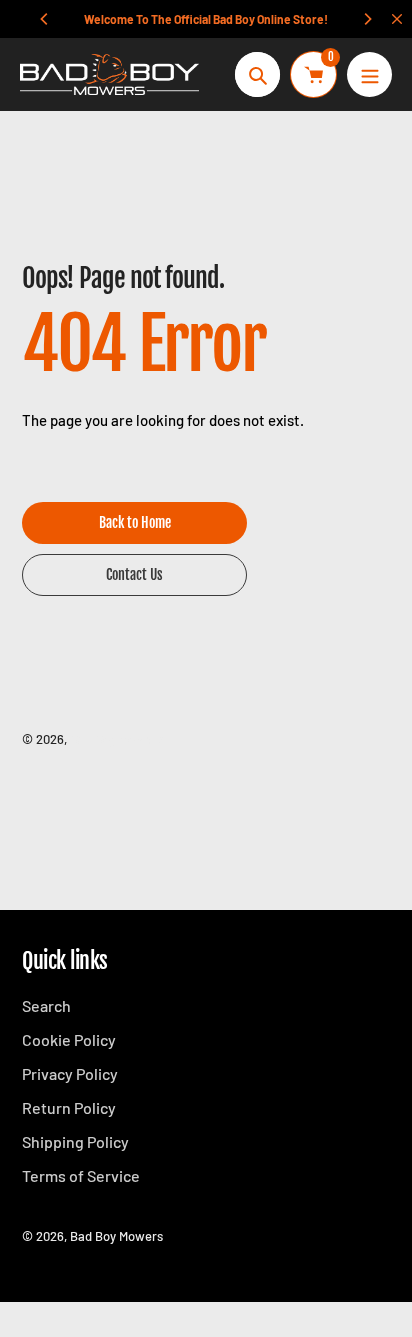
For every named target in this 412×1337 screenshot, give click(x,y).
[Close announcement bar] (397, 19)
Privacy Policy (70, 1073)
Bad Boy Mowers (116, 739)
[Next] (367, 19)
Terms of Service (81, 1175)
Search (46, 1005)
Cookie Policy (69, 1039)
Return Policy (69, 1107)
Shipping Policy (75, 1141)
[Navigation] (369, 74)
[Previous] (45, 19)
